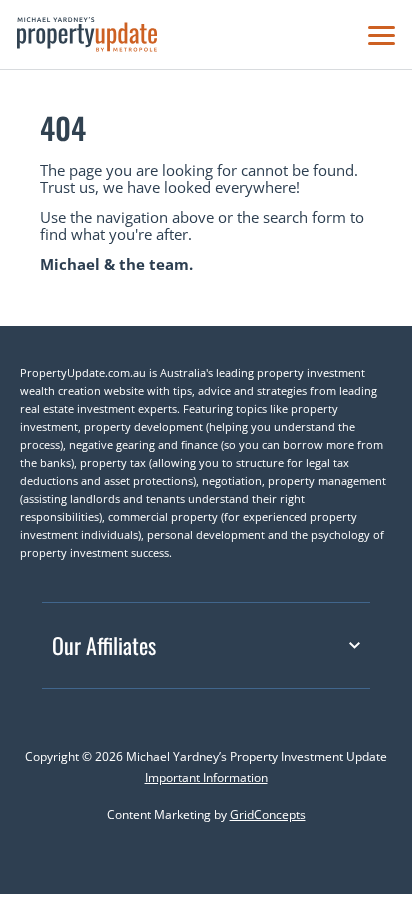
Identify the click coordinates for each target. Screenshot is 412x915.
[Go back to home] (87, 34)
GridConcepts (268, 814)
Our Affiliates (104, 645)
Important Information (206, 777)
